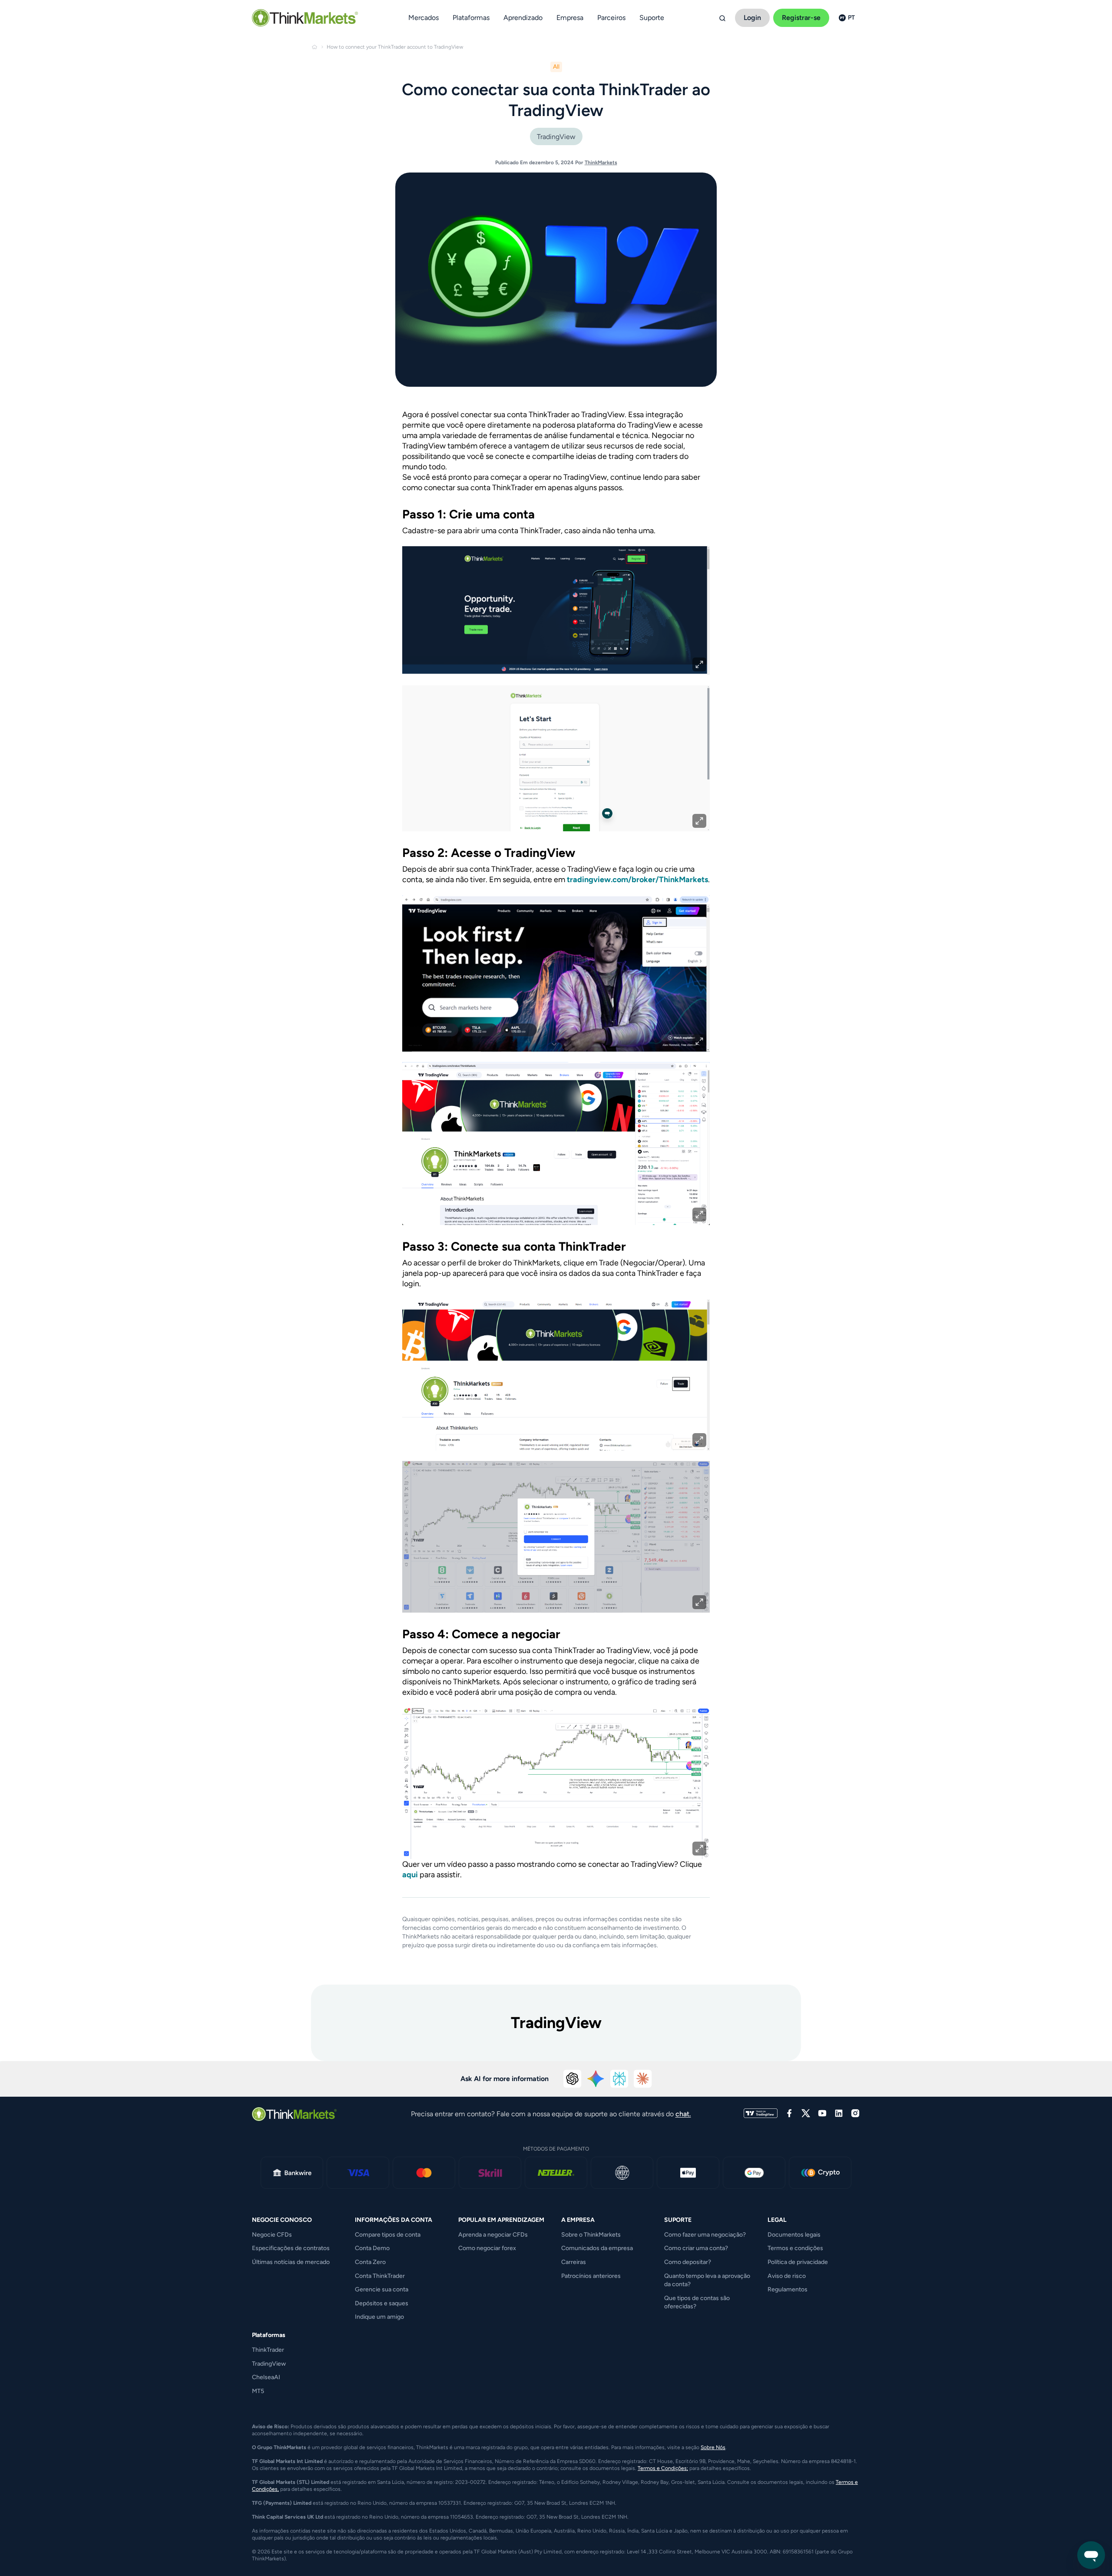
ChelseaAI (266, 2377)
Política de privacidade (798, 2262)
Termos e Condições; (663, 2468)
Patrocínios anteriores (591, 2276)
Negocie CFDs (272, 2235)
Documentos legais (794, 2235)
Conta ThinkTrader (380, 2276)
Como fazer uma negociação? (705, 2235)
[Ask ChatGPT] (573, 2079)
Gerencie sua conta (382, 2289)
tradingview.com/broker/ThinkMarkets (637, 880)
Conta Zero (370, 2262)
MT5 (258, 2391)
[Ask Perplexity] (619, 2079)
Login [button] (752, 18)
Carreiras (574, 2262)
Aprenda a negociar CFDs (493, 2235)
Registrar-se (801, 18)
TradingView (556, 137)
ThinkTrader (268, 2350)
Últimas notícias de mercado (291, 2262)
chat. (683, 2114)
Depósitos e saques (382, 2303)
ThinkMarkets (601, 163)
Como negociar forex (487, 2248)
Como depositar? (688, 2262)
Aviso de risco (787, 2276)
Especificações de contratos (291, 2248)
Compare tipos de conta (388, 2235)
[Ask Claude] (643, 2079)
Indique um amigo (379, 2317)
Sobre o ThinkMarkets (591, 2235)
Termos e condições (795, 2248)
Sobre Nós (713, 2447)
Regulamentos (788, 2289)
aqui (410, 1875)
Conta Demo (372, 2248)
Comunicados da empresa (597, 2248)
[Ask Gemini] (596, 2079)
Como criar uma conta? (696, 2248)
